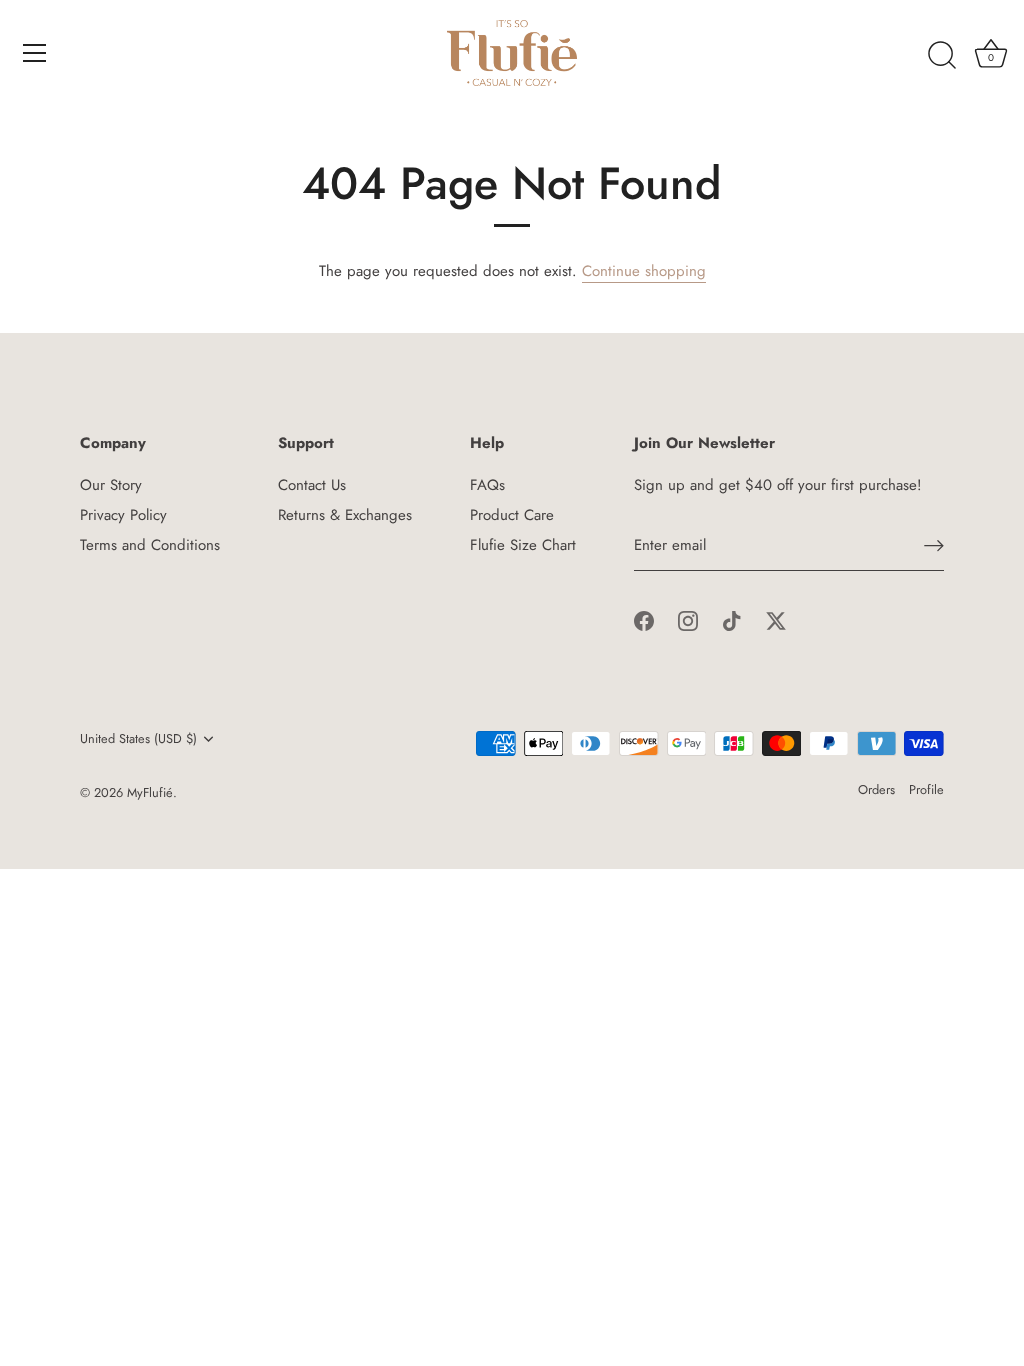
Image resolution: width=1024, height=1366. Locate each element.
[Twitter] (776, 620)
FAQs (487, 485)
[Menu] (35, 53)
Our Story (111, 485)
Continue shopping (644, 271)
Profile (926, 789)
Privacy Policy (123, 515)
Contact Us (312, 485)
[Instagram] (688, 620)
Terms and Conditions (150, 545)
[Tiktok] (732, 620)
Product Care (512, 515)
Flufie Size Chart (523, 545)
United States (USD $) (138, 739)
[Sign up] (934, 545)
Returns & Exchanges (345, 515)
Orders (876, 789)
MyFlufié (150, 792)
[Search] (942, 56)
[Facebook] (644, 620)
